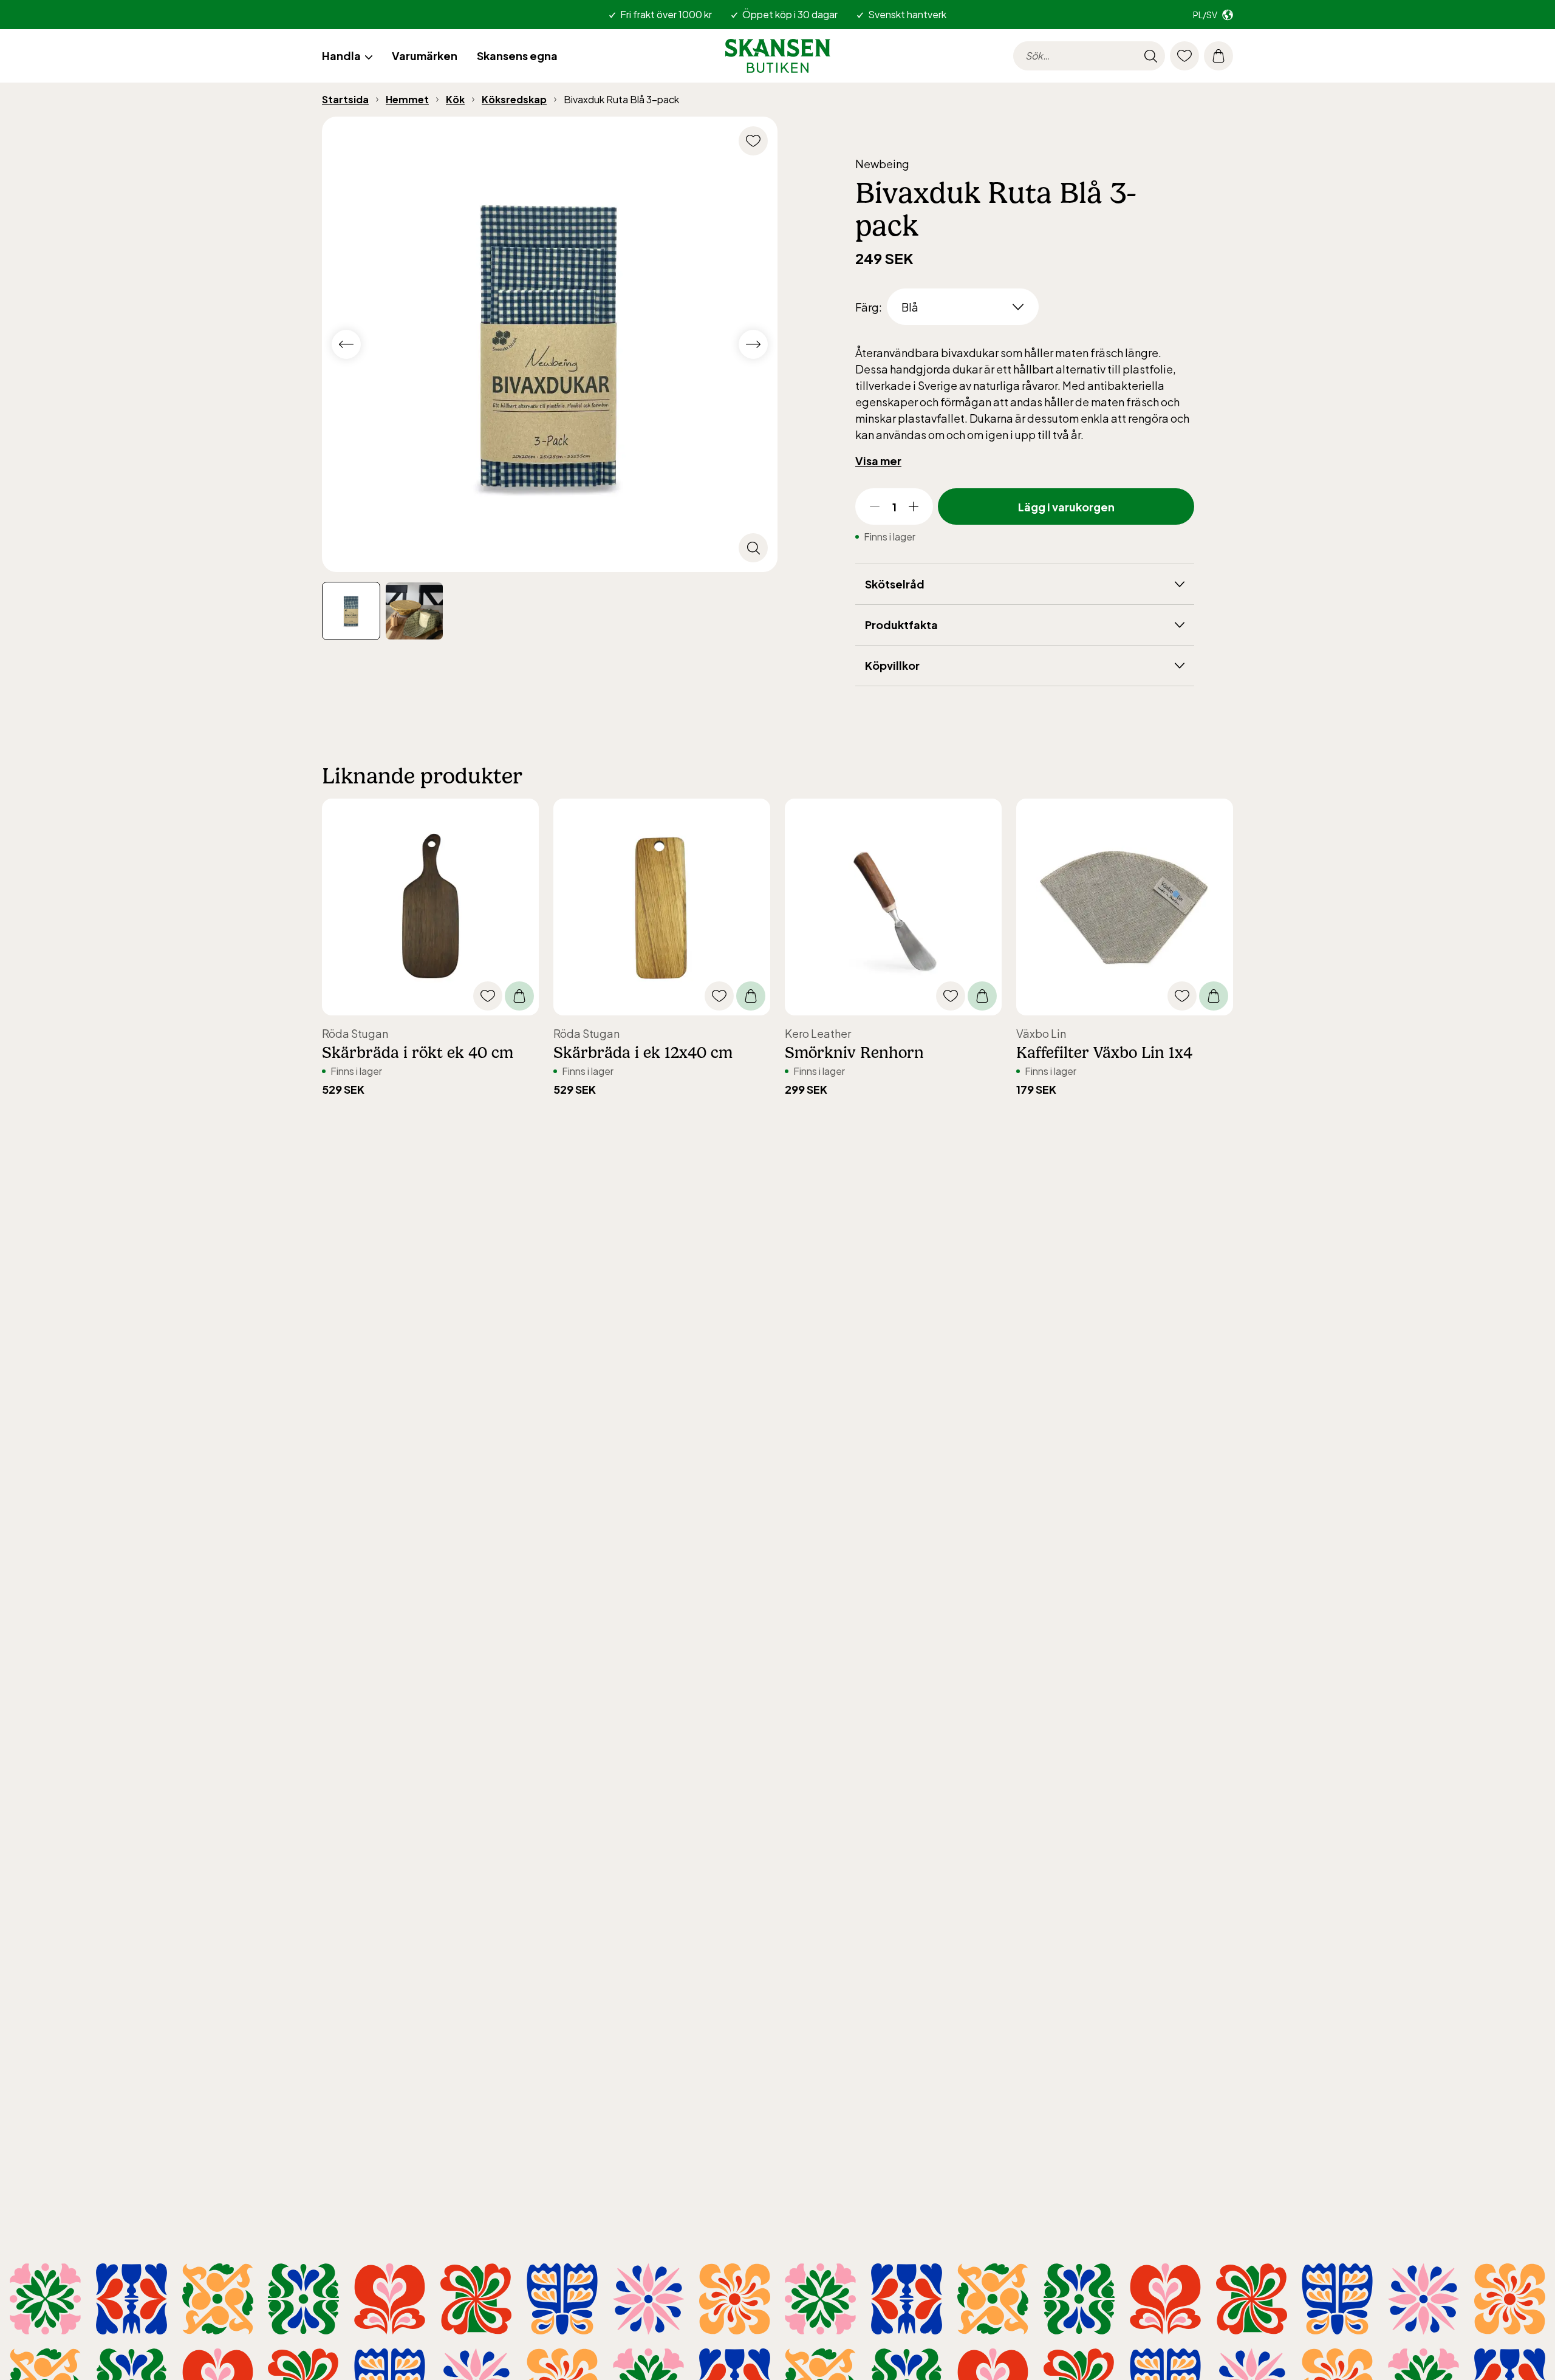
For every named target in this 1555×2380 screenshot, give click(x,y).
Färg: (869, 307)
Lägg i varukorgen (1066, 507)
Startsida (345, 99)
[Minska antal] (875, 506)
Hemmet (407, 99)
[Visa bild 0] (351, 611)
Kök (455, 99)
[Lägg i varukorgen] (519, 996)
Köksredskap (514, 99)
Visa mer (878, 461)
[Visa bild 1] (414, 611)
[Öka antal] (914, 506)
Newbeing (882, 164)
